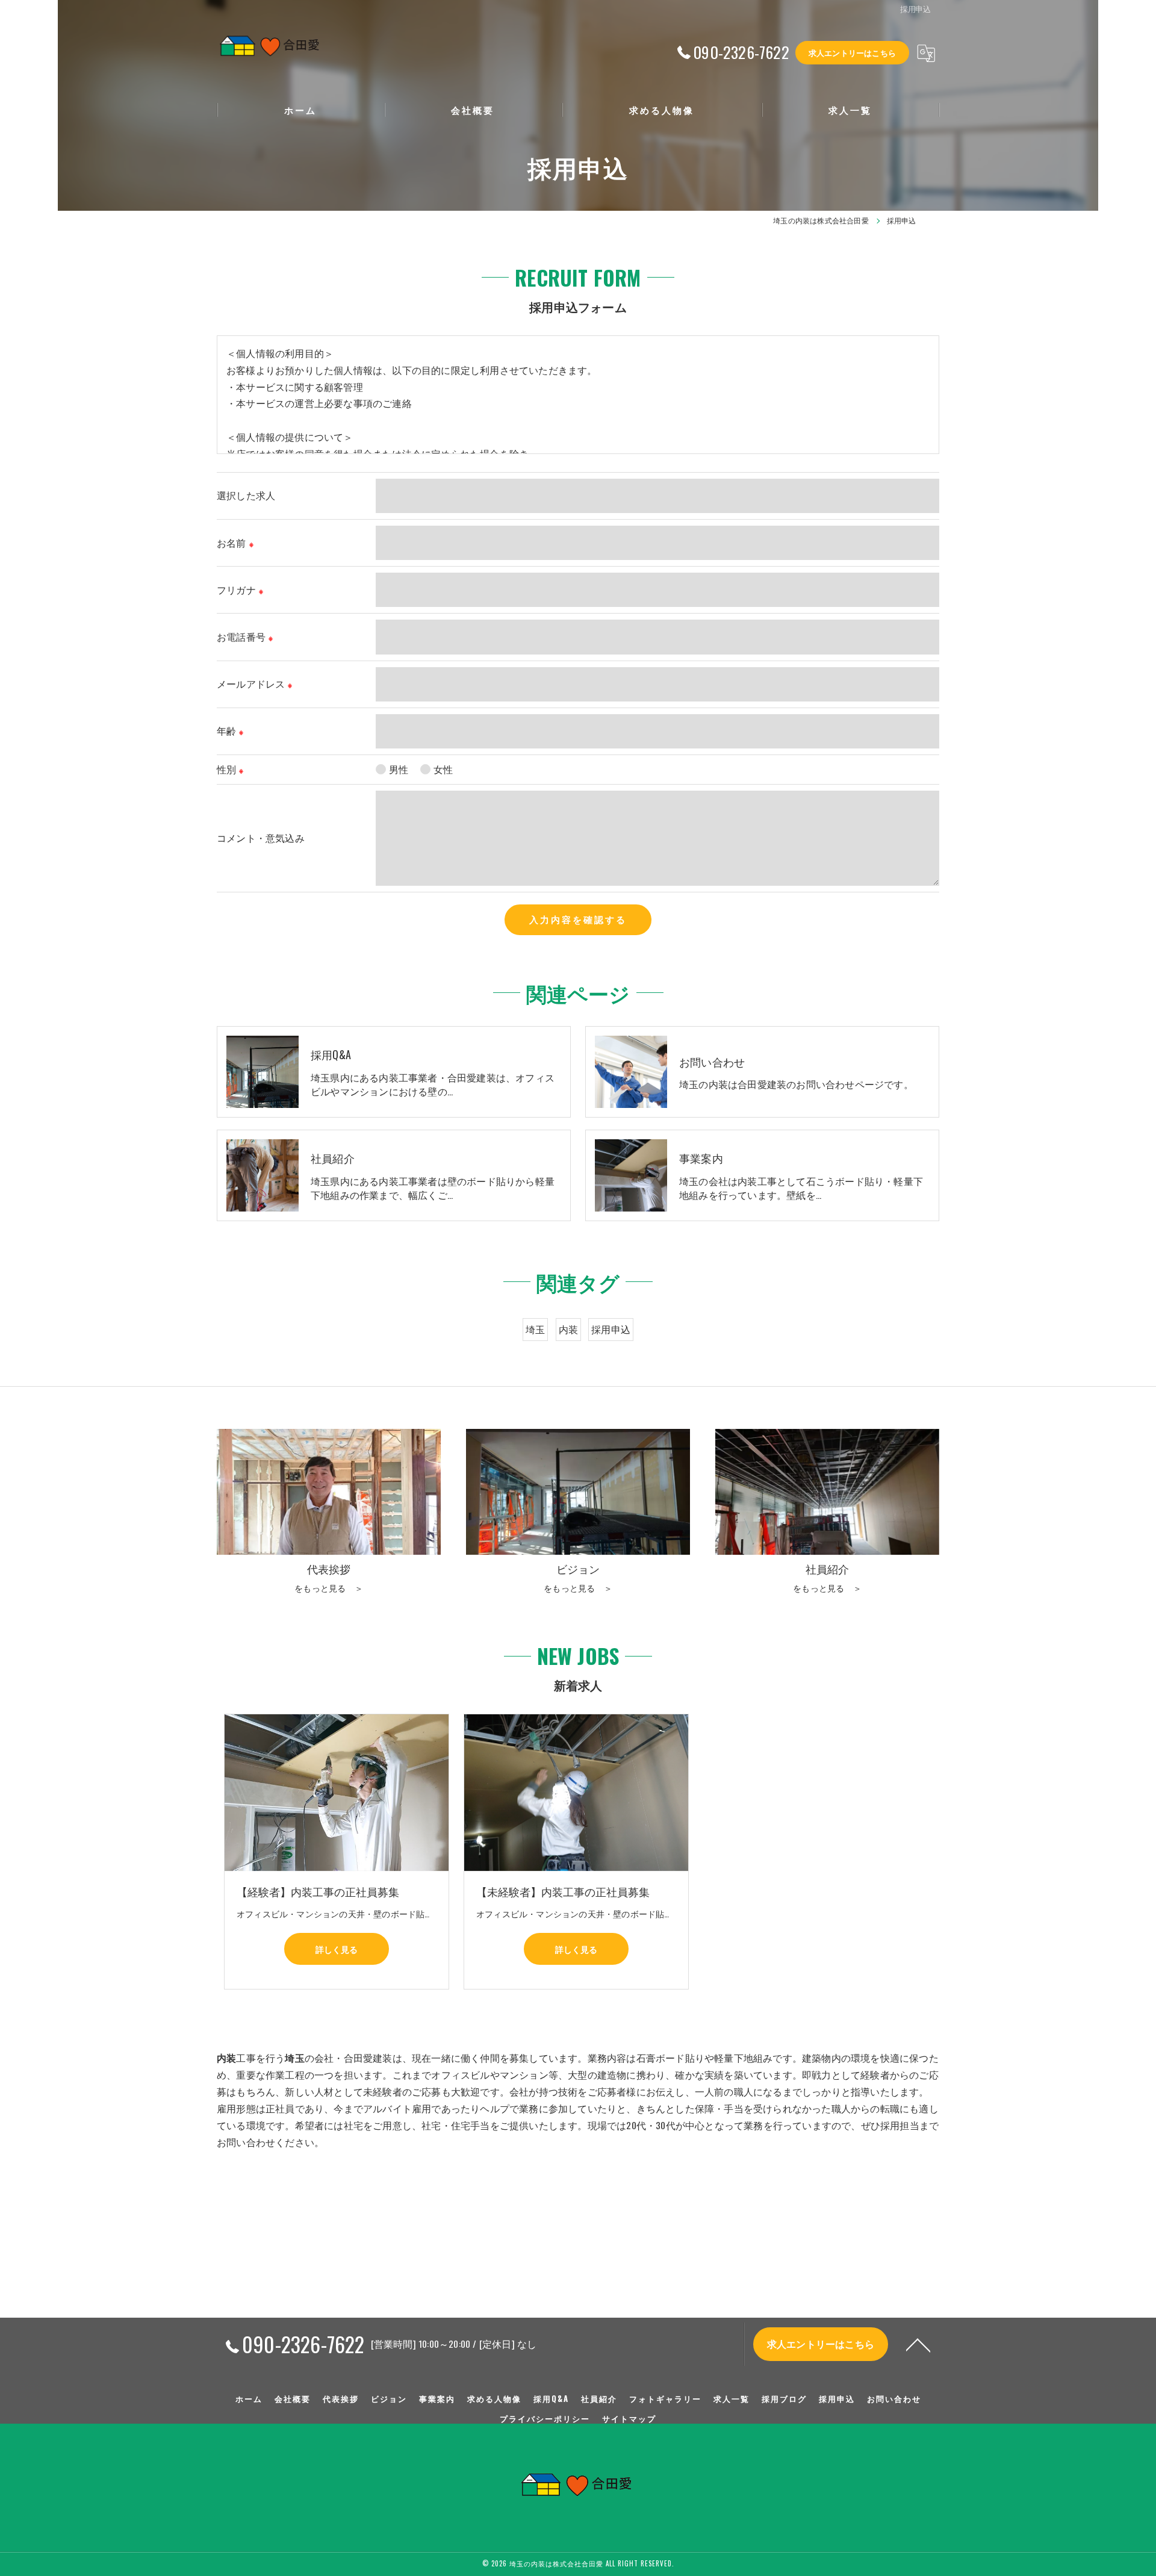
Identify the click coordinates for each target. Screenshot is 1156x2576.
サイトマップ (629, 2418)
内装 (568, 1329)
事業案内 (437, 2398)
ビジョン (389, 2398)
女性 (443, 769)
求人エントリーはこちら (852, 52)
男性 (399, 769)
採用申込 (611, 1329)
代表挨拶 (341, 2398)
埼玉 (535, 1329)
